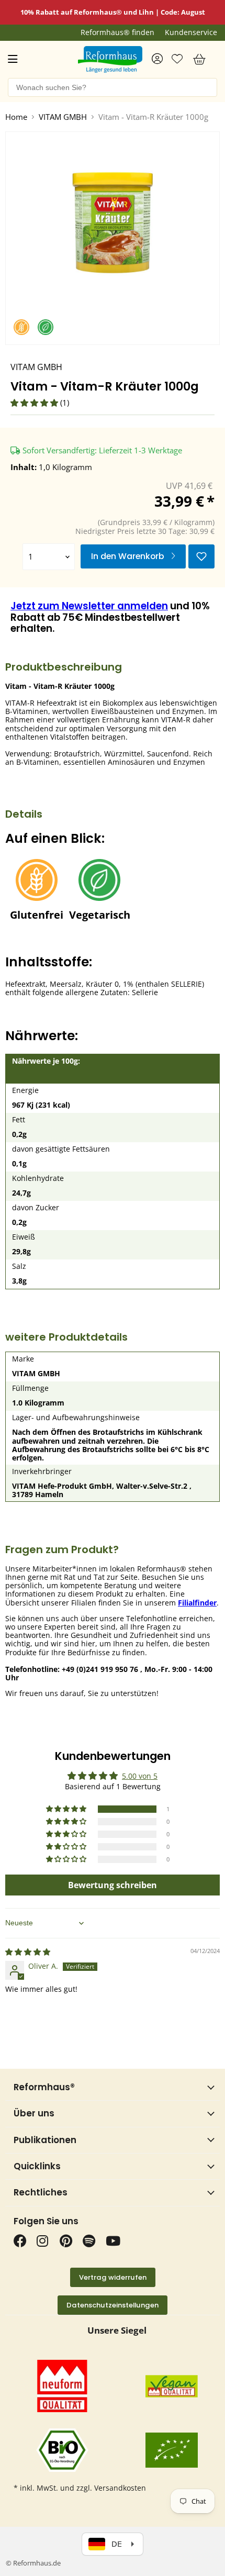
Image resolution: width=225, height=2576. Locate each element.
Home (16, 117)
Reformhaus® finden (117, 32)
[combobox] (113, 87)
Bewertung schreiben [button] (113, 1885)
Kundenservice (191, 32)
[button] (35, 403)
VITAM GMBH (63, 117)
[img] (28, 1952)
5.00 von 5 (140, 1776)
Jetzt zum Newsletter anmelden (89, 606)
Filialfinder (197, 1603)
